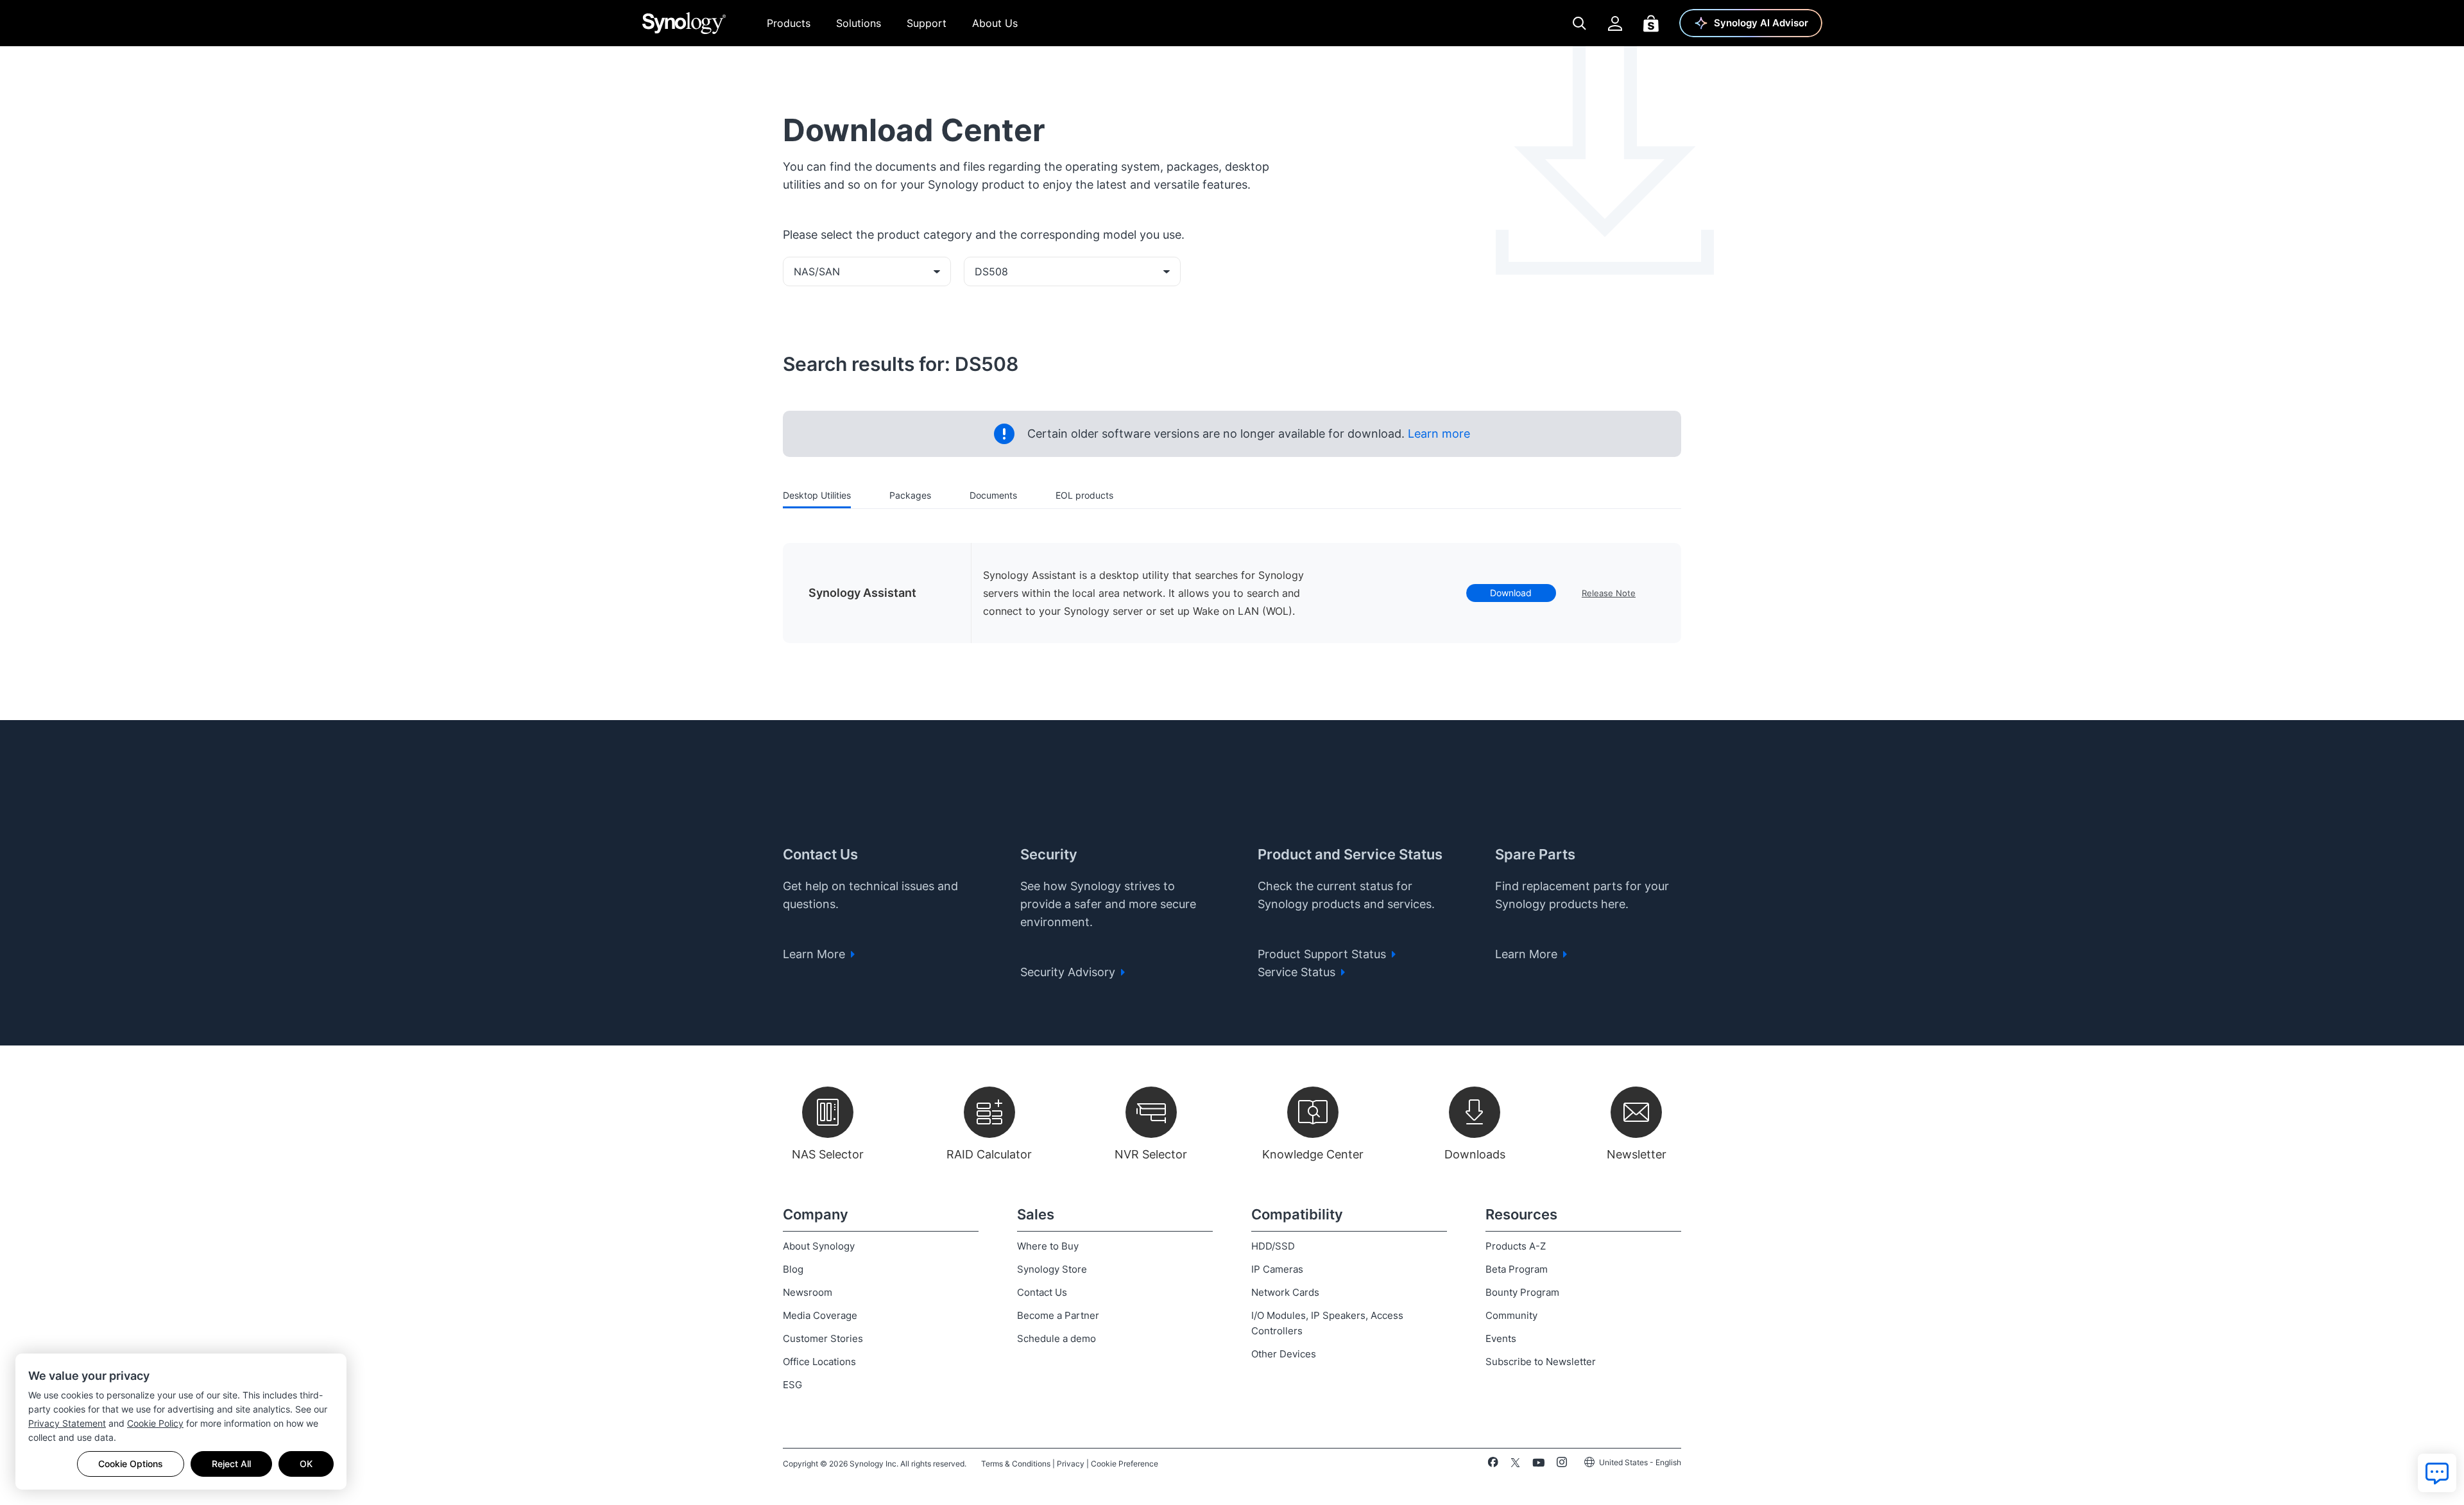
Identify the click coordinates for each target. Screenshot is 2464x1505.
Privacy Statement (67, 1423)
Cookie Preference (1125, 1464)
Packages (910, 495)
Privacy (1071, 1464)
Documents (993, 495)
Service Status (1298, 972)
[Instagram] (1562, 1465)
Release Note (1609, 593)
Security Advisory (1069, 972)
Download (1511, 593)
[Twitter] (1515, 1465)
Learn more (1437, 434)
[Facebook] (1493, 1465)
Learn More (816, 954)
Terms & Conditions (1016, 1464)
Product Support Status (1323, 954)
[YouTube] (1538, 1465)
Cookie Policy (155, 1423)
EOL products (1084, 495)
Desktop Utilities (817, 495)
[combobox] (867, 271)
